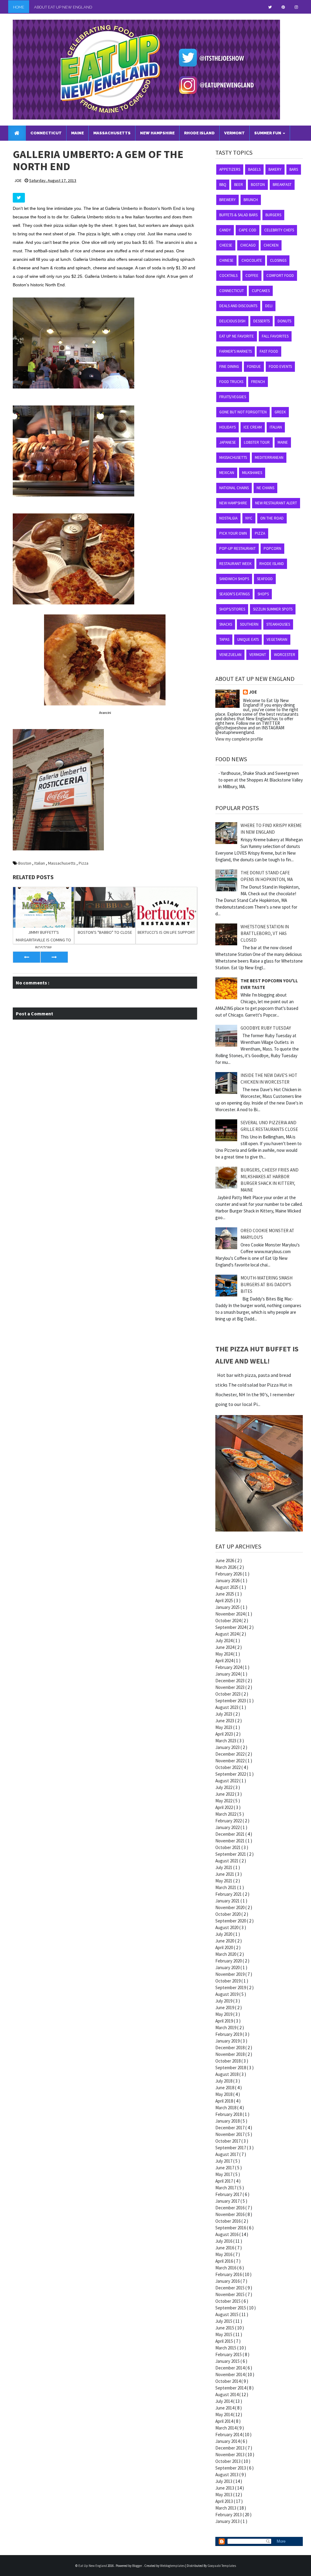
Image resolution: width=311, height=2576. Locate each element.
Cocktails (228, 276)
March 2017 (226, 2188)
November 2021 (230, 1841)
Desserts (261, 321)
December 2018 (230, 2048)
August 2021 (227, 1861)
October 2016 (228, 2221)
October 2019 (228, 1981)
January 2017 (228, 2201)
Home (19, 7)
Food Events (280, 367)
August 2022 (227, 1781)
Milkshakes (252, 473)
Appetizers (230, 169)
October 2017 (228, 2141)
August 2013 (227, 2475)
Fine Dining (229, 367)
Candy (225, 230)
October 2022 (228, 1767)
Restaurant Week (235, 564)
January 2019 (228, 2041)
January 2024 (228, 1674)
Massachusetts (62, 863)
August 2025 (227, 1587)
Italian (40, 863)
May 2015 (224, 2334)
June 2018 (225, 2088)
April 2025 (225, 1601)
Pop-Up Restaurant (238, 548)
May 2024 (224, 1654)
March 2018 (226, 2108)
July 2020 (224, 1934)
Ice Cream (253, 427)
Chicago (248, 245)
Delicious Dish (232, 321)
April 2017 (225, 2181)
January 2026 (228, 1581)
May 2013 (224, 2495)
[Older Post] (54, 957)
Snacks (226, 624)
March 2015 (226, 2348)
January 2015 (228, 2361)
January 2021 (228, 1901)
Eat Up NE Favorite (237, 336)
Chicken (271, 245)
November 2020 (230, 1907)
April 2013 (225, 2501)
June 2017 (225, 2168)
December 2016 (230, 2208)
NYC (249, 518)
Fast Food (269, 351)
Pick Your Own (233, 533)
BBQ (223, 185)
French (258, 382)
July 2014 (224, 2401)
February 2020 (229, 1961)
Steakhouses (278, 624)
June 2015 (225, 2328)
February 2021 (229, 1894)
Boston (25, 863)
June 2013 (225, 2488)
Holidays (227, 427)
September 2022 (231, 1774)
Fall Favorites (275, 336)
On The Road (272, 518)
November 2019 (230, 1974)
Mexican (227, 473)
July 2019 (224, 2001)
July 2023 (224, 1714)
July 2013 (224, 2481)
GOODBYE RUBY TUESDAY (266, 1028)
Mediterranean (269, 457)
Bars (294, 169)
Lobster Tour (257, 442)
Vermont (258, 655)
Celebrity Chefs (279, 230)
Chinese (226, 260)
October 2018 (228, 2061)
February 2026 (229, 1574)
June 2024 (225, 1647)
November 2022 (230, 1761)
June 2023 (225, 1721)
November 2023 (230, 1687)
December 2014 (230, 2368)
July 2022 (224, 1787)
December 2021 (230, 1834)
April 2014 (225, 2421)
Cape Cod (248, 230)
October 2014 (228, 2381)
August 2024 (227, 1634)
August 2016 (227, 2234)
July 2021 (224, 1867)
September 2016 (231, 2228)
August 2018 (227, 2074)
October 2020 (228, 1914)
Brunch (251, 200)
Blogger (137, 2566)
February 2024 (229, 1667)
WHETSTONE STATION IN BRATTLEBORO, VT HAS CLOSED (265, 933)
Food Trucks (231, 382)
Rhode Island (272, 564)
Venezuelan (230, 655)
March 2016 (226, 2268)
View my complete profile (239, 739)
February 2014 (229, 2435)
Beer (239, 185)
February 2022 (229, 1821)
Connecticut (232, 291)
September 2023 (231, 1701)
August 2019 (227, 1994)
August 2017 (227, 2154)
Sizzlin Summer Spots (273, 609)
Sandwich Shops (234, 579)
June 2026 (225, 1560)
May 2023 (224, 1727)
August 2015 (227, 2314)
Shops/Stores (232, 609)
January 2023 (228, 1747)
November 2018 (230, 2054)
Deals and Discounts (238, 306)
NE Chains (265, 488)
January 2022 (228, 1827)
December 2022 (230, 1754)
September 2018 (231, 2068)
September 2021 (231, 1854)
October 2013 (228, 2461)
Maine (283, 442)
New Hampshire (233, 503)
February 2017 (229, 2194)
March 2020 (226, 1954)
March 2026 (226, 1567)
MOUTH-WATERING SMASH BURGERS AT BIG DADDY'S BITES (267, 1285)
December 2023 (230, 1681)
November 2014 (230, 2374)
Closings (278, 260)
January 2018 (228, 2121)
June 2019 (225, 2008)
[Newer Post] (27, 957)
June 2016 (225, 2248)
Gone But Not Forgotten (243, 412)
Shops (263, 594)
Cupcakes (261, 291)
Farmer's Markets (236, 351)
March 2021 (226, 1887)
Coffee (252, 276)
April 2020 (225, 1947)
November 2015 (230, 2294)
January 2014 (228, 2441)
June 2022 (225, 1794)
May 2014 (224, 2415)
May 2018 (224, 2094)
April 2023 (225, 1734)
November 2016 (230, 2214)
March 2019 (226, 2028)
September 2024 (231, 1627)
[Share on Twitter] (19, 198)
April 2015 (225, 2341)
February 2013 (229, 2515)
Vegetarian (277, 639)
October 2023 (228, 1694)
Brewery (227, 200)
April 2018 (225, 2101)
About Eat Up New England (63, 7)
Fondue (254, 367)
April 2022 (225, 1807)
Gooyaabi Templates (222, 2566)
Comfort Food (280, 276)
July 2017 (224, 2161)
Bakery (275, 169)
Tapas (224, 639)
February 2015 (229, 2354)
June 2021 (225, 1874)
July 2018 (224, 2081)
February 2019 (229, 2034)
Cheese (226, 245)
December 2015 (230, 2288)
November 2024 (230, 1614)
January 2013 (228, 2521)
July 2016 (224, 2241)
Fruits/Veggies (233, 397)
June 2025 (225, 1594)
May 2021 (224, 1881)
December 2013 (230, 2448)
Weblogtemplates (173, 2566)
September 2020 (231, 1921)
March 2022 (226, 1814)
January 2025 (228, 1607)
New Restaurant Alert (276, 503)
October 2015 (228, 2301)
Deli (269, 306)
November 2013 (230, 2455)
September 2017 (231, 2148)
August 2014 (227, 2394)
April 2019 (225, 2021)
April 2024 (225, 1661)
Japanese (228, 442)
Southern (249, 624)
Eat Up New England (93, 2566)
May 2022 (224, 1801)
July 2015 (224, 2321)
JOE (253, 692)
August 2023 (227, 1707)
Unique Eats (248, 639)
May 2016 (224, 2254)
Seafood (265, 579)
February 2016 (229, 2274)
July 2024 (224, 1641)
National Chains (234, 488)
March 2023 (226, 1741)
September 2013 (231, 2468)
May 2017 (224, 2174)
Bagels (254, 169)
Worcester (285, 655)
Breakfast (282, 185)
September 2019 (231, 1987)
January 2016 (228, 2281)
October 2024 (228, 1621)
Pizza (84, 863)
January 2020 (228, 1967)
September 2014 (231, 2388)
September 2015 (231, 2308)
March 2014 (226, 2428)
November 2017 (230, 2134)
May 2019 (224, 2014)
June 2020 (225, 1941)
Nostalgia (228, 518)
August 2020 (227, 1927)
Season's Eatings (234, 594)
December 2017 (230, 2128)
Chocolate (252, 260)
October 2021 (228, 1847)
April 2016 (225, 2261)
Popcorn (272, 548)
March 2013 (226, 2508)
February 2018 (229, 2114)
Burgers (273, 215)
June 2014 (225, 2408)
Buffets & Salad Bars (238, 215)
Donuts (284, 321)
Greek (280, 412)
